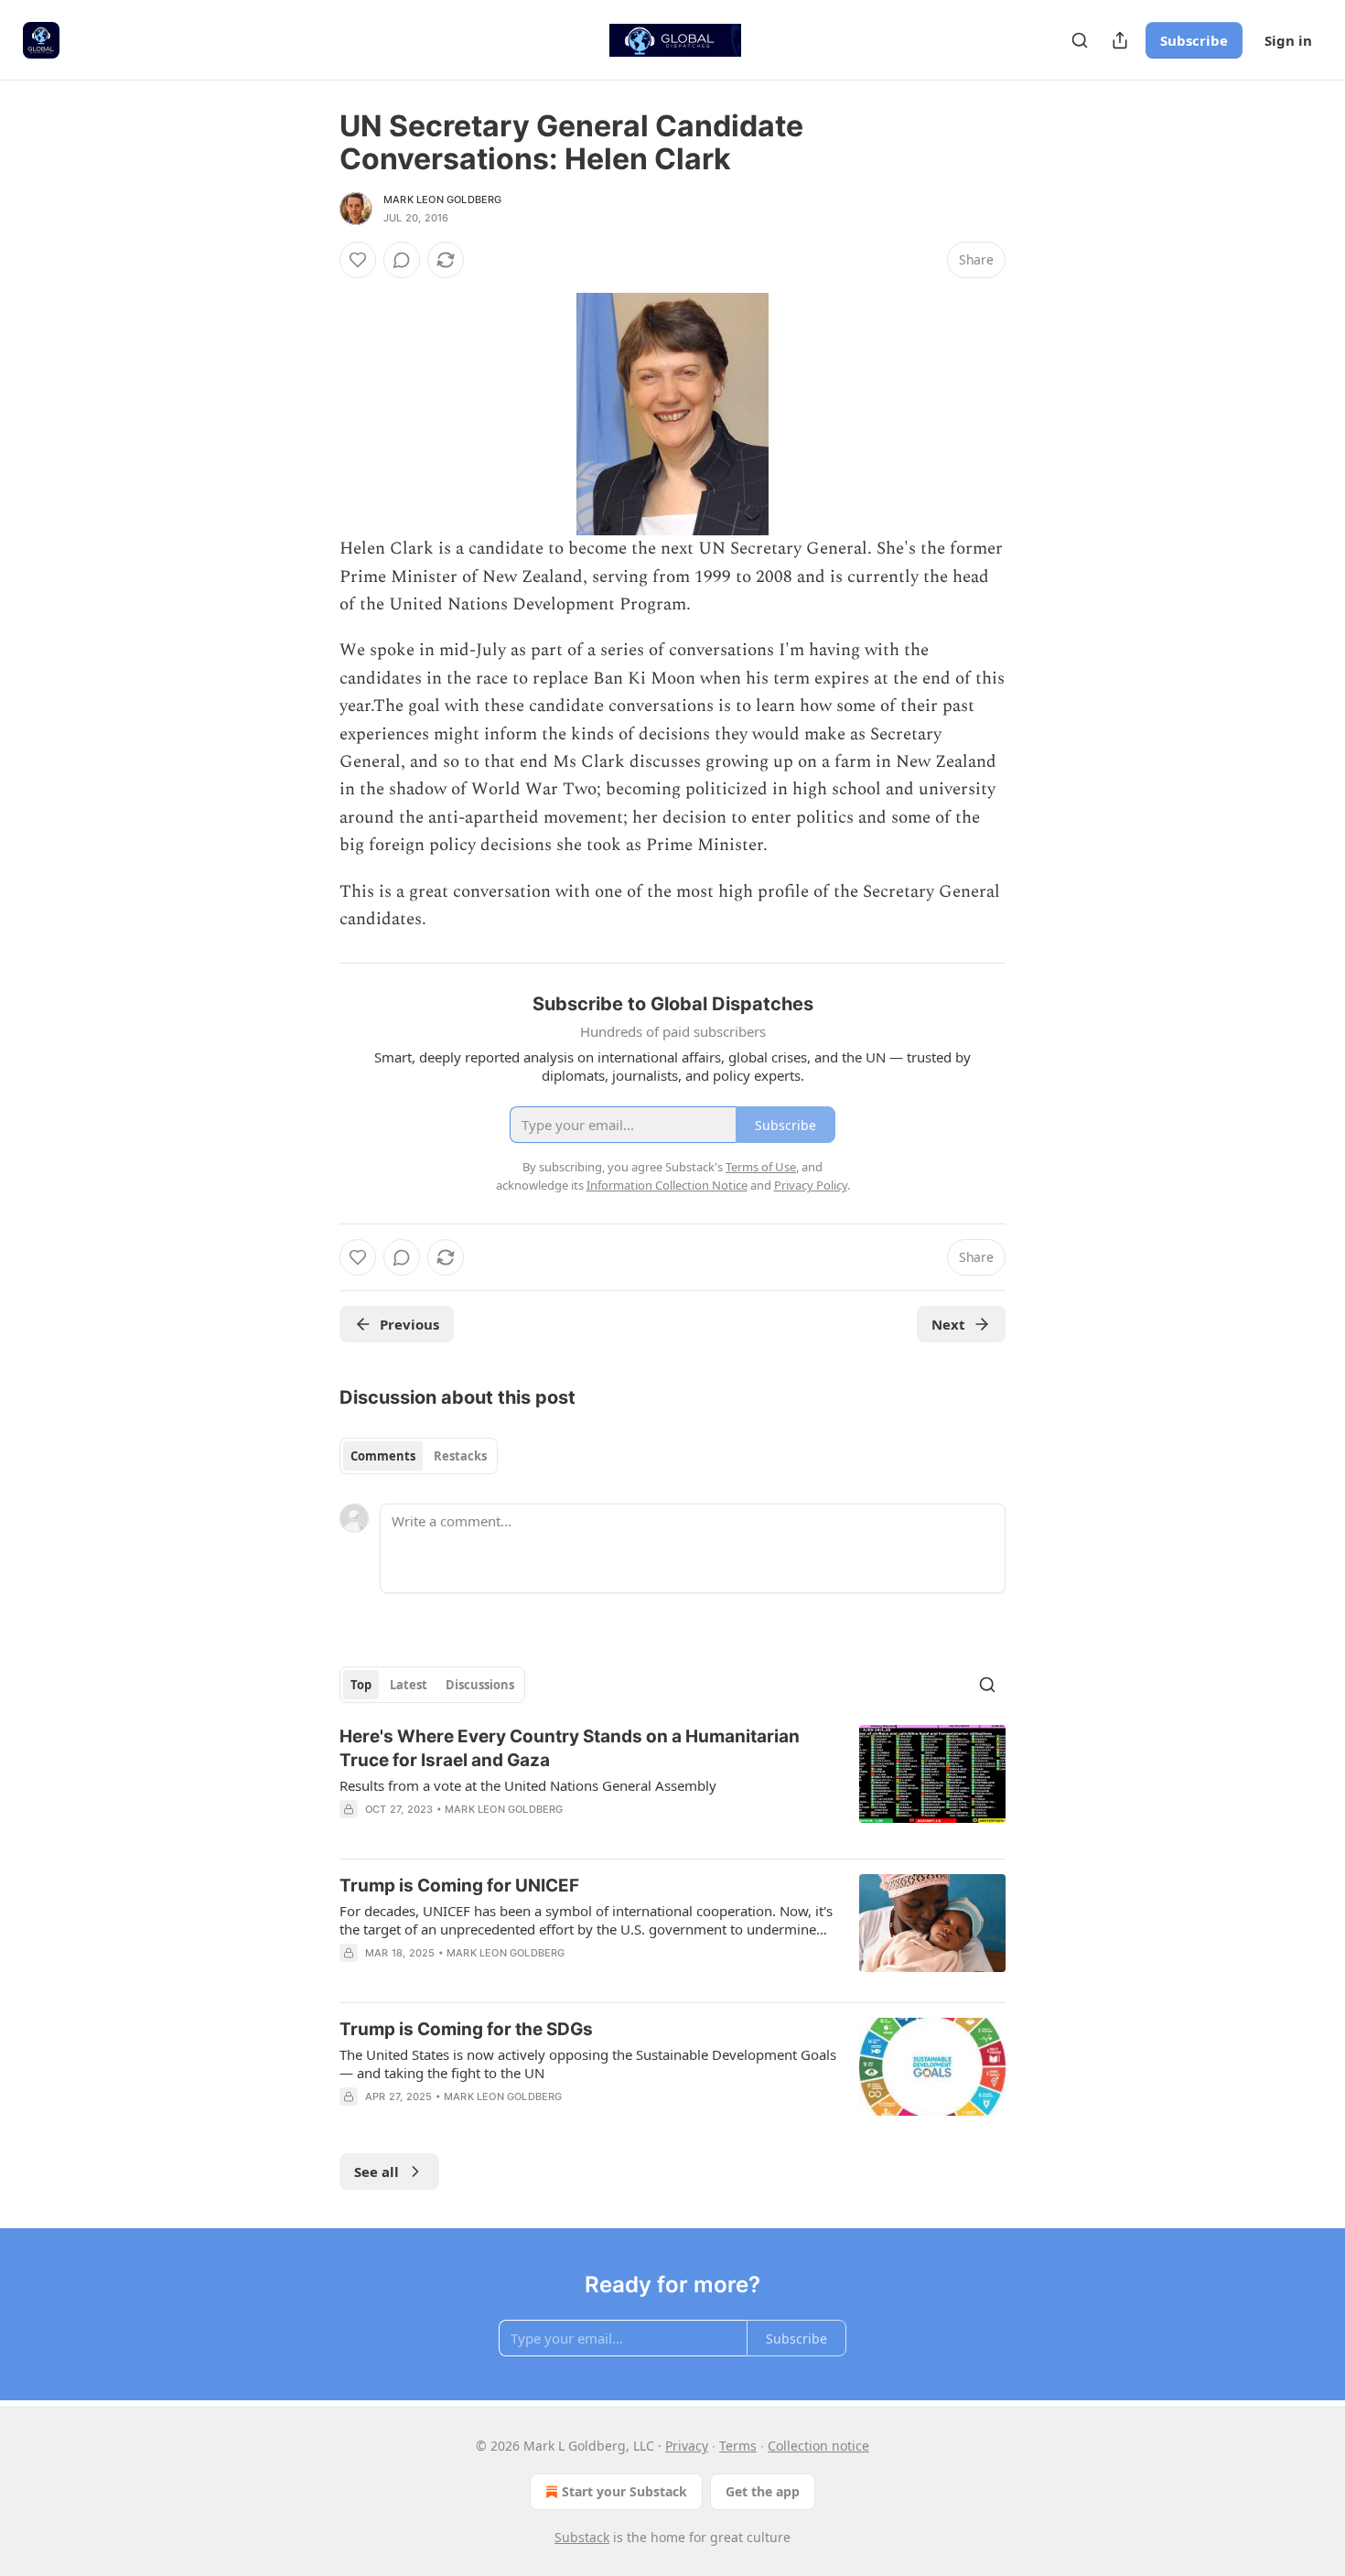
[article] (672, 1784)
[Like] (358, 260)
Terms (738, 2446)
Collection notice (818, 2446)
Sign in (1288, 40)
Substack (582, 2537)
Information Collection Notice (667, 1185)
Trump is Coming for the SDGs (466, 2029)
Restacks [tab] (460, 1456)
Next (948, 1324)
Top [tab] (361, 1685)
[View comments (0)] (402, 260)
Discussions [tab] (480, 1685)
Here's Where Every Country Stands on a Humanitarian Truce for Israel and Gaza (570, 1748)
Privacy (687, 2446)
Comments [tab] (383, 1456)
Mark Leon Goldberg (443, 199)
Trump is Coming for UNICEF (459, 1886)
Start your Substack (624, 2491)
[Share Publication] (1120, 40)
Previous (409, 1324)
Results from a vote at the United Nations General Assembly (528, 1785)
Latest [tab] (409, 1685)
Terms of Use (761, 1167)
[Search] (1080, 40)
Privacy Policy (811, 1185)
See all (377, 2172)
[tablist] (419, 1456)
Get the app (763, 2491)
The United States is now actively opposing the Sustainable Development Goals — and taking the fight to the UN (588, 2064)
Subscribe (1194, 40)
